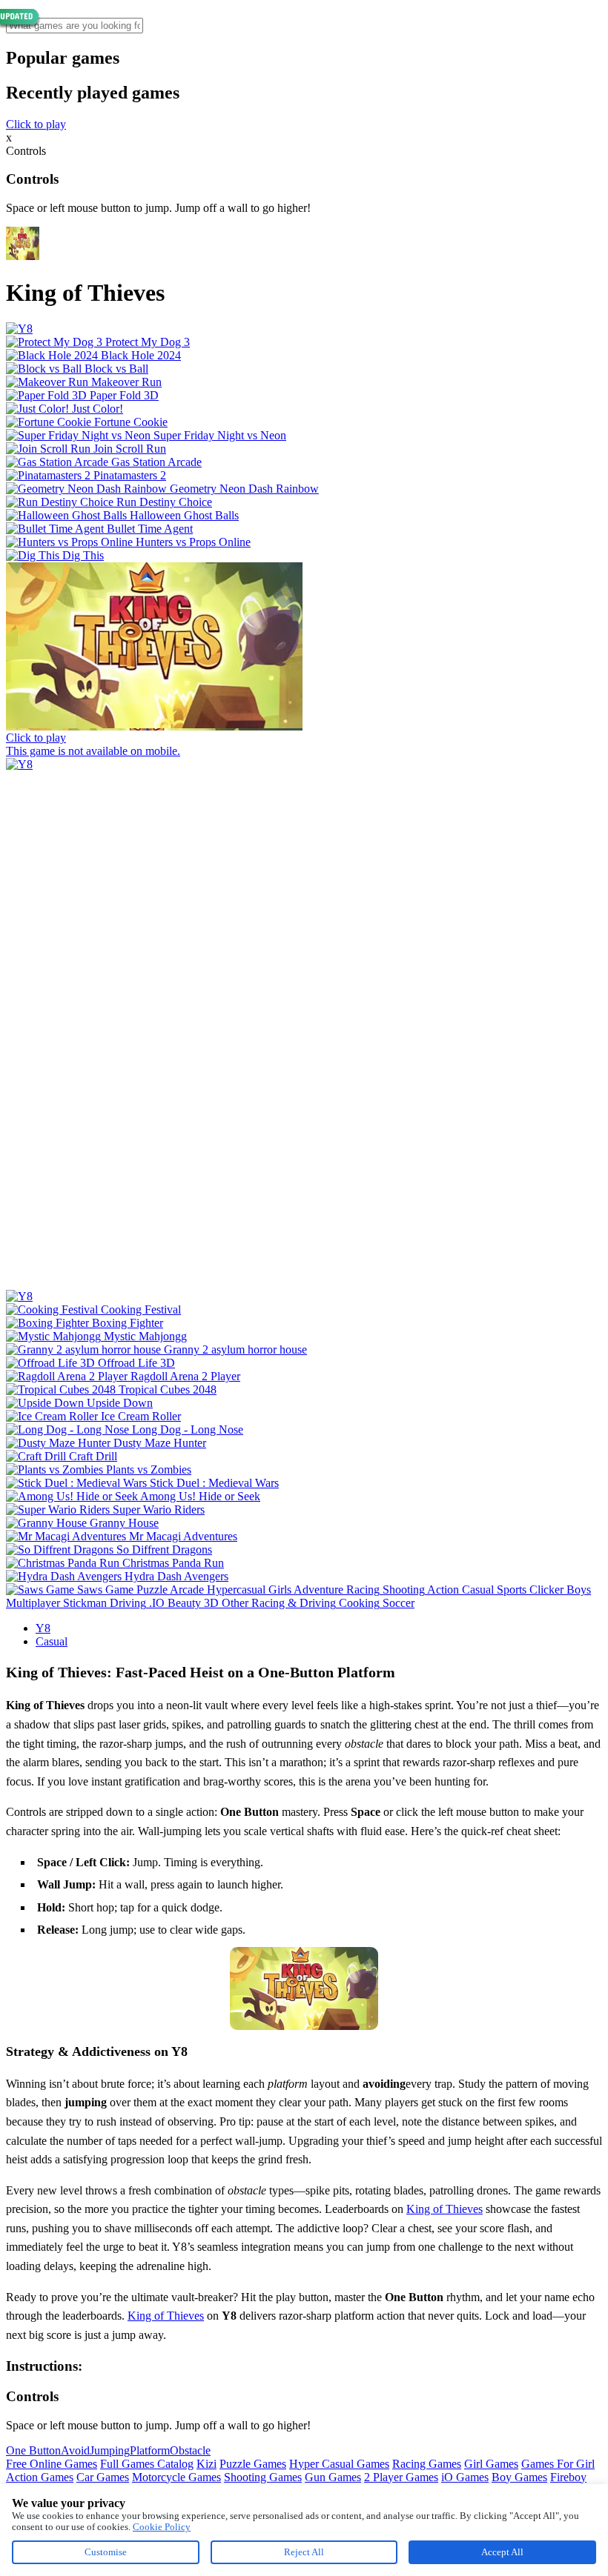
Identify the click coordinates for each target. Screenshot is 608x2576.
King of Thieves (445, 2209)
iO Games (465, 2477)
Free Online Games (52, 2464)
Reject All (304, 2552)
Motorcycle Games (176, 2477)
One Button (33, 2450)
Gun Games (333, 2477)
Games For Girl (558, 2464)
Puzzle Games (253, 2464)
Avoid (75, 2450)
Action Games (40, 2477)
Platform (150, 2450)
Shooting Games (263, 2477)
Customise (106, 2552)
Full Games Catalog (147, 2464)
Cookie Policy (162, 2527)
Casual (52, 1641)
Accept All (502, 2552)
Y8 (43, 1628)
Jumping (110, 2450)
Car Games (103, 2477)
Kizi (206, 2464)
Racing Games (427, 2464)
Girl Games (491, 2464)
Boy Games (519, 2477)
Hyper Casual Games (339, 2464)
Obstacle (190, 2450)
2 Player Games (401, 2477)
